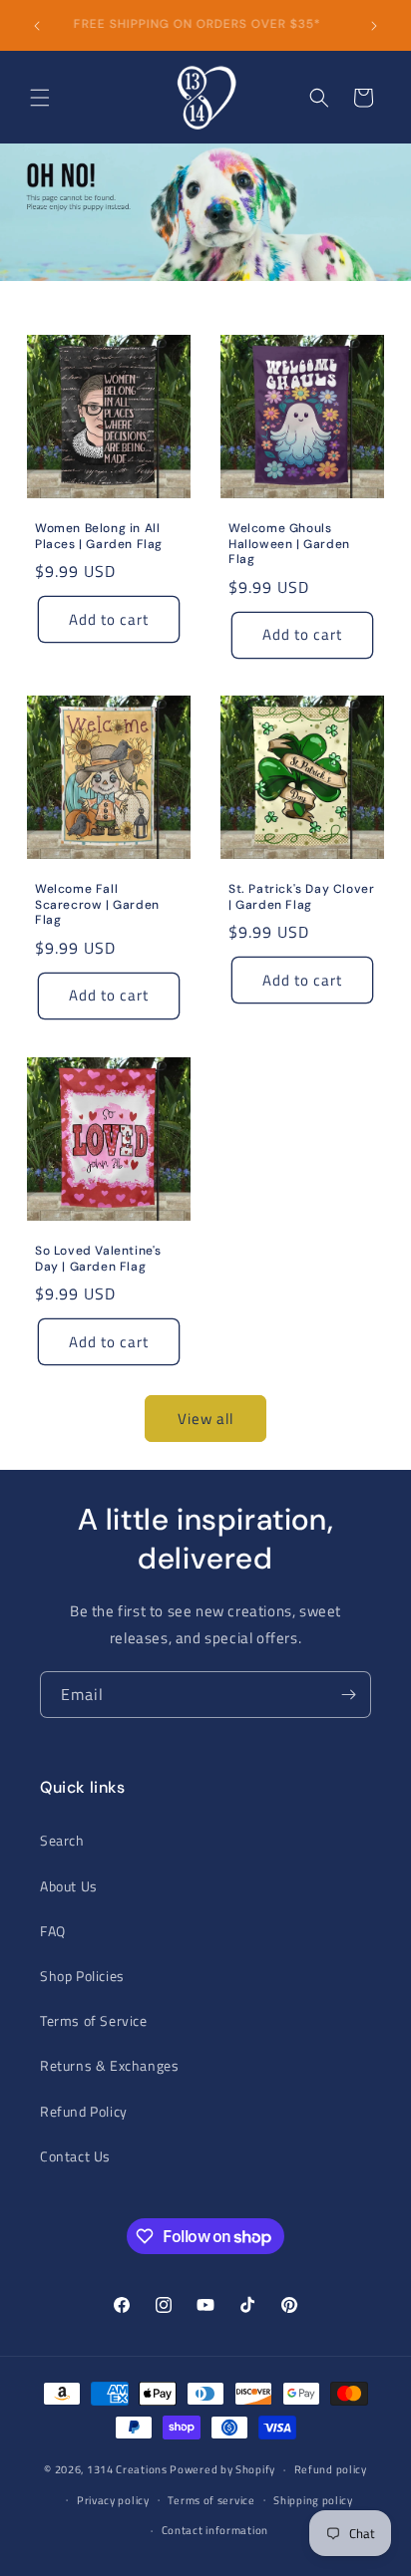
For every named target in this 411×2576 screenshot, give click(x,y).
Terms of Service (94, 2020)
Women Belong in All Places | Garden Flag (99, 537)
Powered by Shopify (222, 2469)
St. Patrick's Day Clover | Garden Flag (301, 897)
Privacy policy (113, 2500)
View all (205, 1419)
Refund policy (331, 2469)
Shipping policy (313, 2500)
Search (62, 1840)
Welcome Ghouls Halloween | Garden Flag (289, 544)
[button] (40, 98)
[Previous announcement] (37, 26)
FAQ (53, 1931)
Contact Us (75, 2156)
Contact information (215, 2530)
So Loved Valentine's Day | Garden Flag (98, 1259)
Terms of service (211, 2500)
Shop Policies (82, 1976)
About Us (69, 1886)
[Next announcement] (374, 26)
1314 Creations (127, 2469)
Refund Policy (84, 2111)
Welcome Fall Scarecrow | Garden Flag (97, 905)
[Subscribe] (348, 1695)
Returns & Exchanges (109, 2065)
